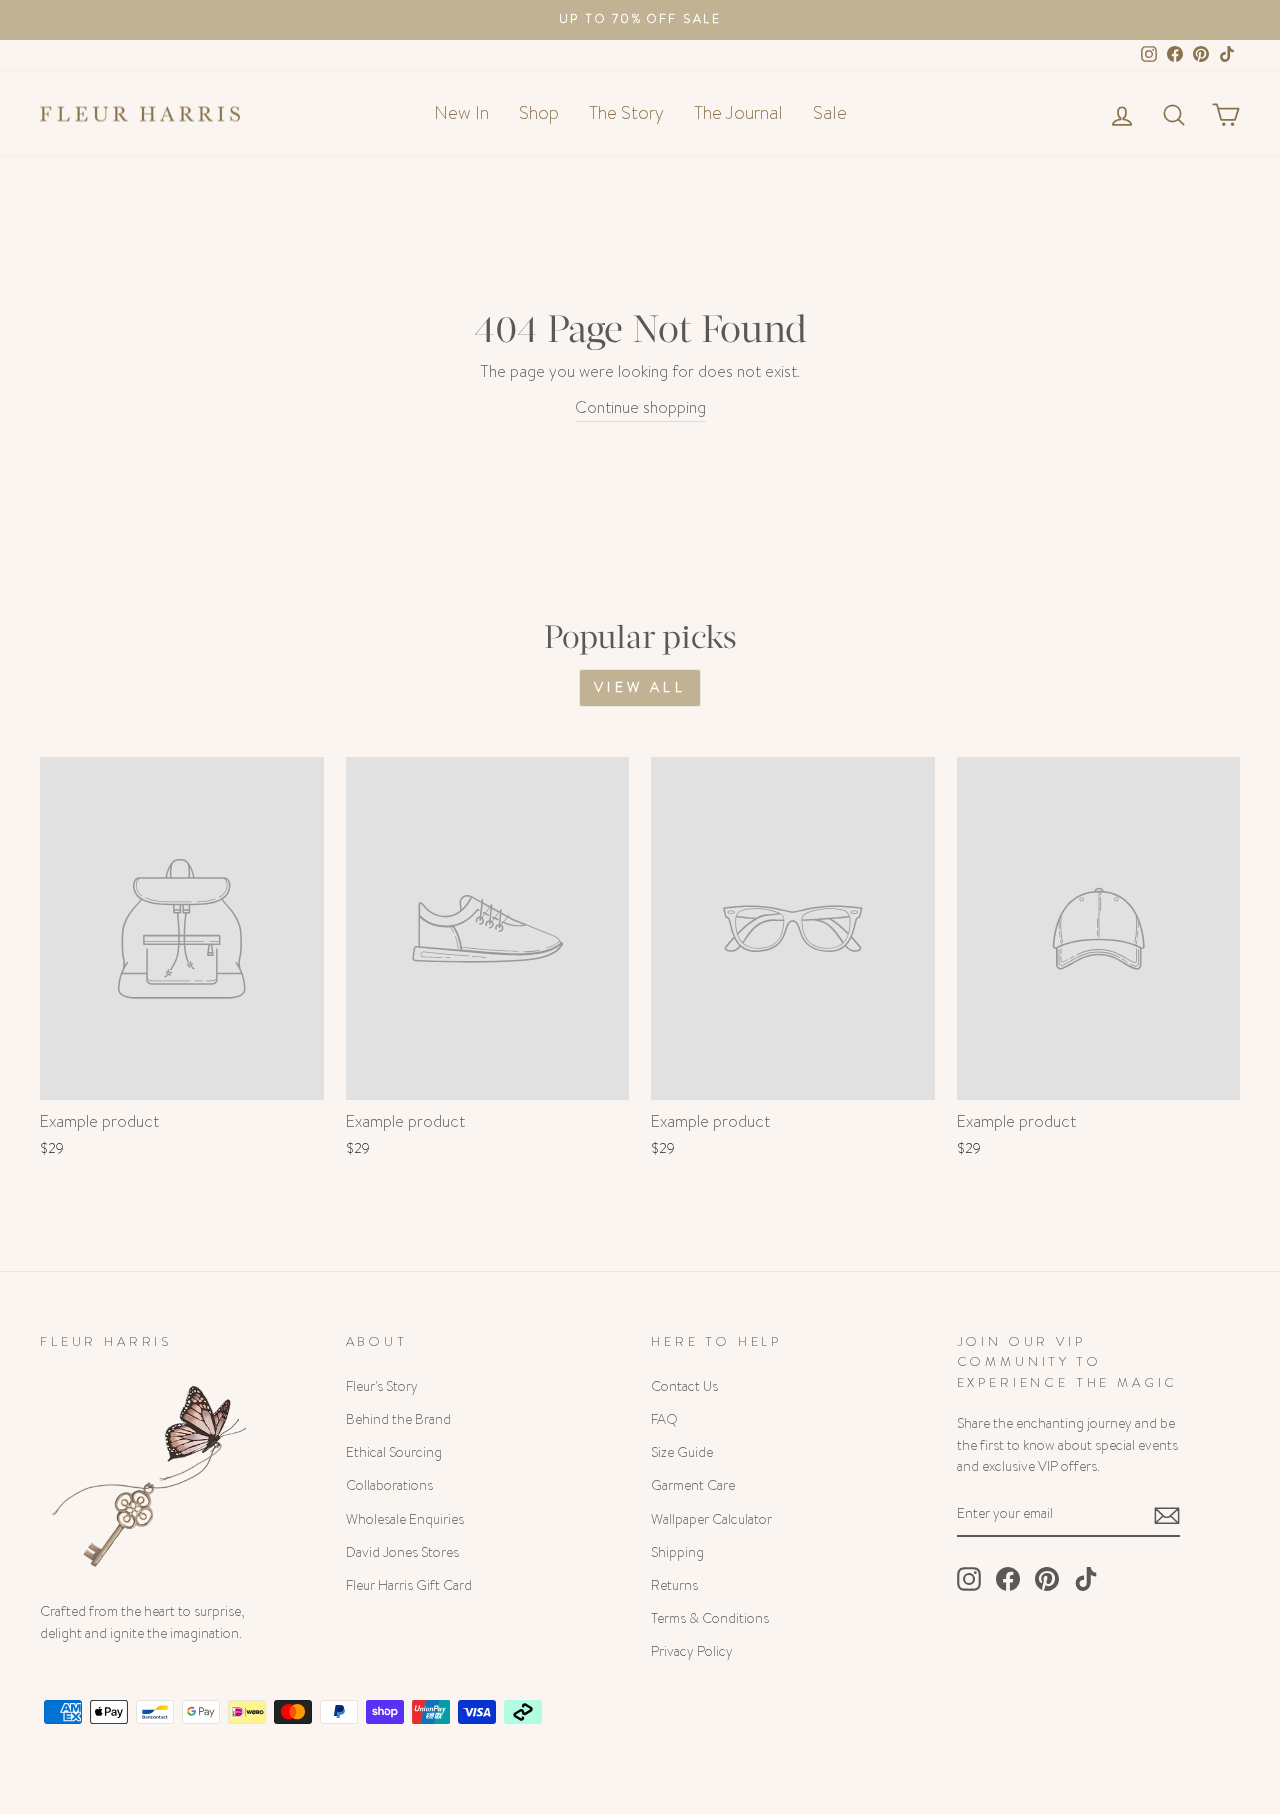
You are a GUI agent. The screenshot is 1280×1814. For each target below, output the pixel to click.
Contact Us (684, 1386)
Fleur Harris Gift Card (409, 1585)
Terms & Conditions (710, 1618)
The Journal (738, 113)
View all (640, 687)
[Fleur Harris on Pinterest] (1047, 1579)
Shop (539, 113)
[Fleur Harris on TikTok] (1086, 1579)
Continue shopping (640, 407)
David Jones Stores (402, 1552)
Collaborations (389, 1485)
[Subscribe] (1167, 1515)
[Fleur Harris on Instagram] (969, 1579)
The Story (626, 113)
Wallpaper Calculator (711, 1519)
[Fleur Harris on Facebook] (1008, 1579)
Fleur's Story (382, 1386)
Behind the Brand (398, 1419)
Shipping (677, 1552)
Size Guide (682, 1452)
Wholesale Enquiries (405, 1519)
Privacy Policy (692, 1651)
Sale (830, 113)
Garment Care (693, 1485)
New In (461, 113)
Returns (674, 1585)
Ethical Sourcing (394, 1452)
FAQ (664, 1419)
